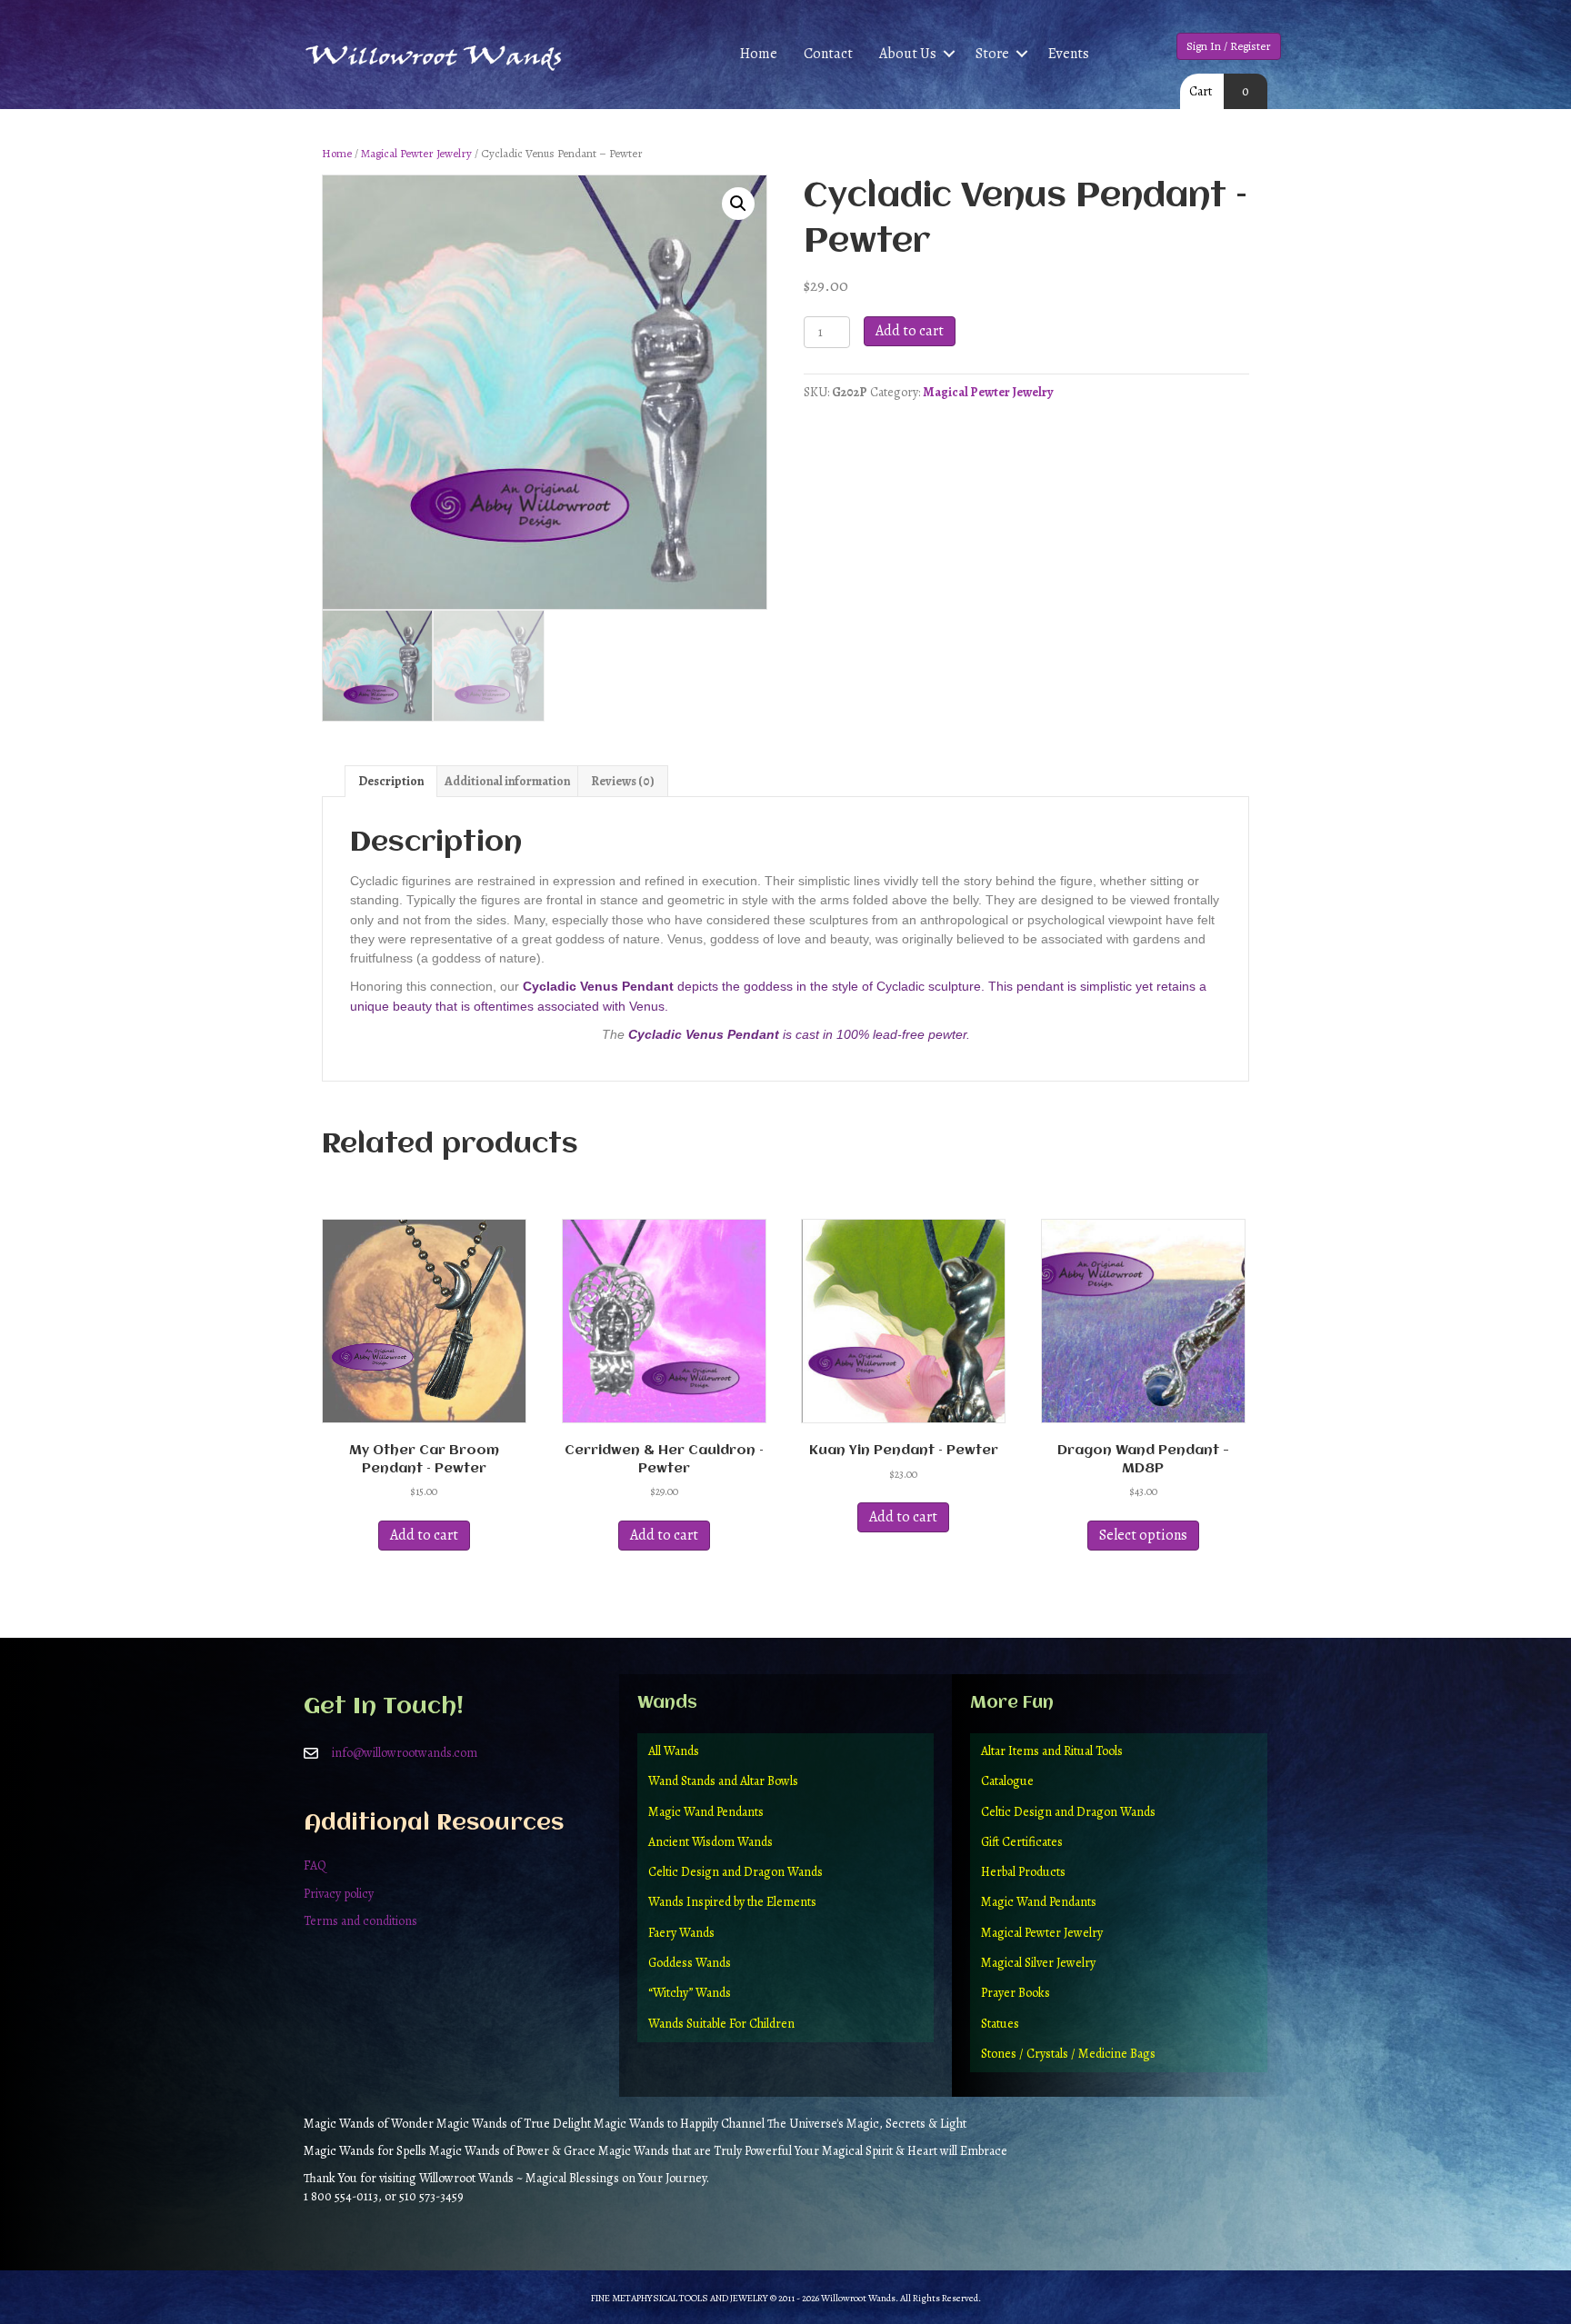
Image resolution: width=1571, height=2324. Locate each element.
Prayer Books (1016, 1993)
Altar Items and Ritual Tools (1052, 1751)
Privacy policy (339, 1894)
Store (992, 54)
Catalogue (1007, 1781)
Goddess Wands (690, 1963)
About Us (908, 54)
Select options (1143, 1535)
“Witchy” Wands (690, 1993)
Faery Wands (681, 1933)
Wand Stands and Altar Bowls (723, 1781)
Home (759, 54)
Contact (828, 54)
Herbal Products (1023, 1872)
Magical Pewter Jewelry (416, 153)
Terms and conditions (360, 1921)
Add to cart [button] (424, 1535)
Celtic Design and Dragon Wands (735, 1872)
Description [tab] (391, 781)
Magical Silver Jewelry (1038, 1963)
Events (1069, 54)
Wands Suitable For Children (721, 2024)
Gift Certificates (1022, 1842)
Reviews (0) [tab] (623, 781)
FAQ (315, 1865)
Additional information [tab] (507, 781)
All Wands (674, 1751)
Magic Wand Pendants (706, 1812)
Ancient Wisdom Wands (710, 1842)
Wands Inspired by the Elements (732, 1902)
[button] (949, 54)
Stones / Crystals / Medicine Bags (1068, 2054)
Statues (1000, 2024)
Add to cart (910, 331)
